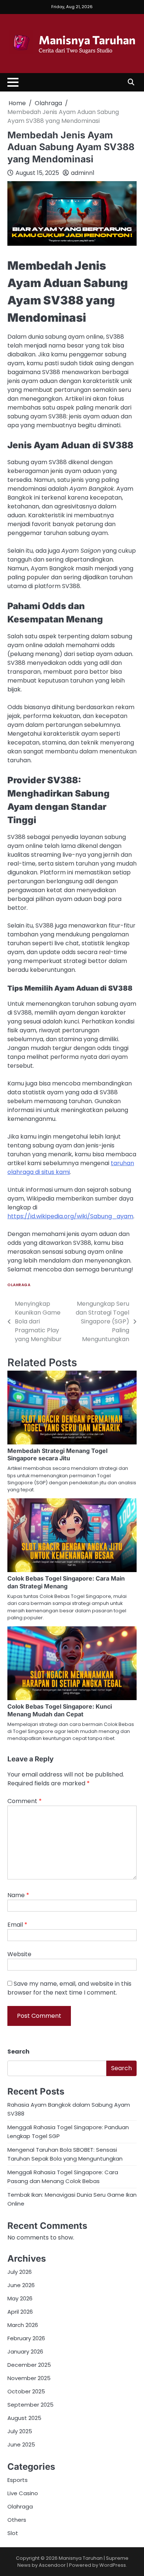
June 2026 (21, 2285)
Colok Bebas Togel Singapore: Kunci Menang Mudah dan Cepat (60, 1710)
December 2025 (29, 2365)
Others (17, 2520)
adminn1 (83, 173)
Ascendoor (52, 2565)
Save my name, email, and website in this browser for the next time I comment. (69, 1988)
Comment (25, 1801)
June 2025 (21, 2444)
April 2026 (20, 2312)
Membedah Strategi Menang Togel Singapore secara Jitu (57, 1455)
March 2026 (23, 2325)
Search (18, 2052)
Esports (18, 2480)
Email (17, 1925)
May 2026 (20, 2298)
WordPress (113, 2565)
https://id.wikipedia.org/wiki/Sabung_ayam (70, 1216)
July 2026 (20, 2272)
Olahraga (19, 1285)
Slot (13, 2533)
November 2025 (29, 2378)
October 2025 (26, 2391)
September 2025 (30, 2405)
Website (19, 1954)
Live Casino (23, 2493)
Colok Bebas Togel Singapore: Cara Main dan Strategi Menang (66, 1582)
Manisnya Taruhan (87, 39)
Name (18, 1895)
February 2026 (26, 2338)
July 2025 (20, 2431)
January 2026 (25, 2351)
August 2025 (24, 2418)
